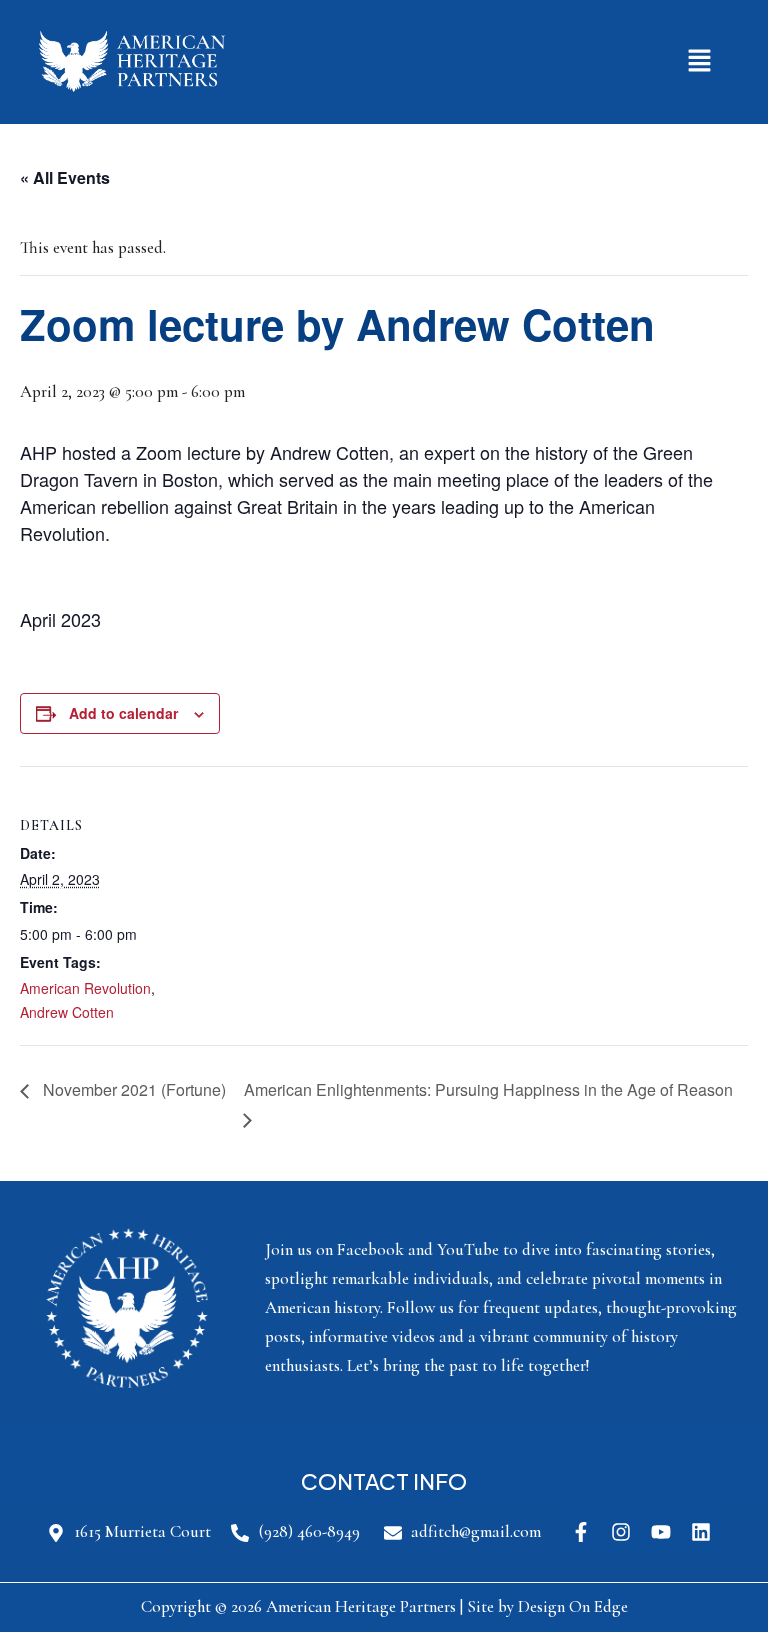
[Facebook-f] (581, 1532)
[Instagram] (621, 1532)
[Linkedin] (701, 1532)
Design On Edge (573, 1606)
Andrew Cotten (67, 1012)
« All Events (65, 177)
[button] (700, 62)
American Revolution (85, 988)
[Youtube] (661, 1532)
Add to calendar (123, 713)
